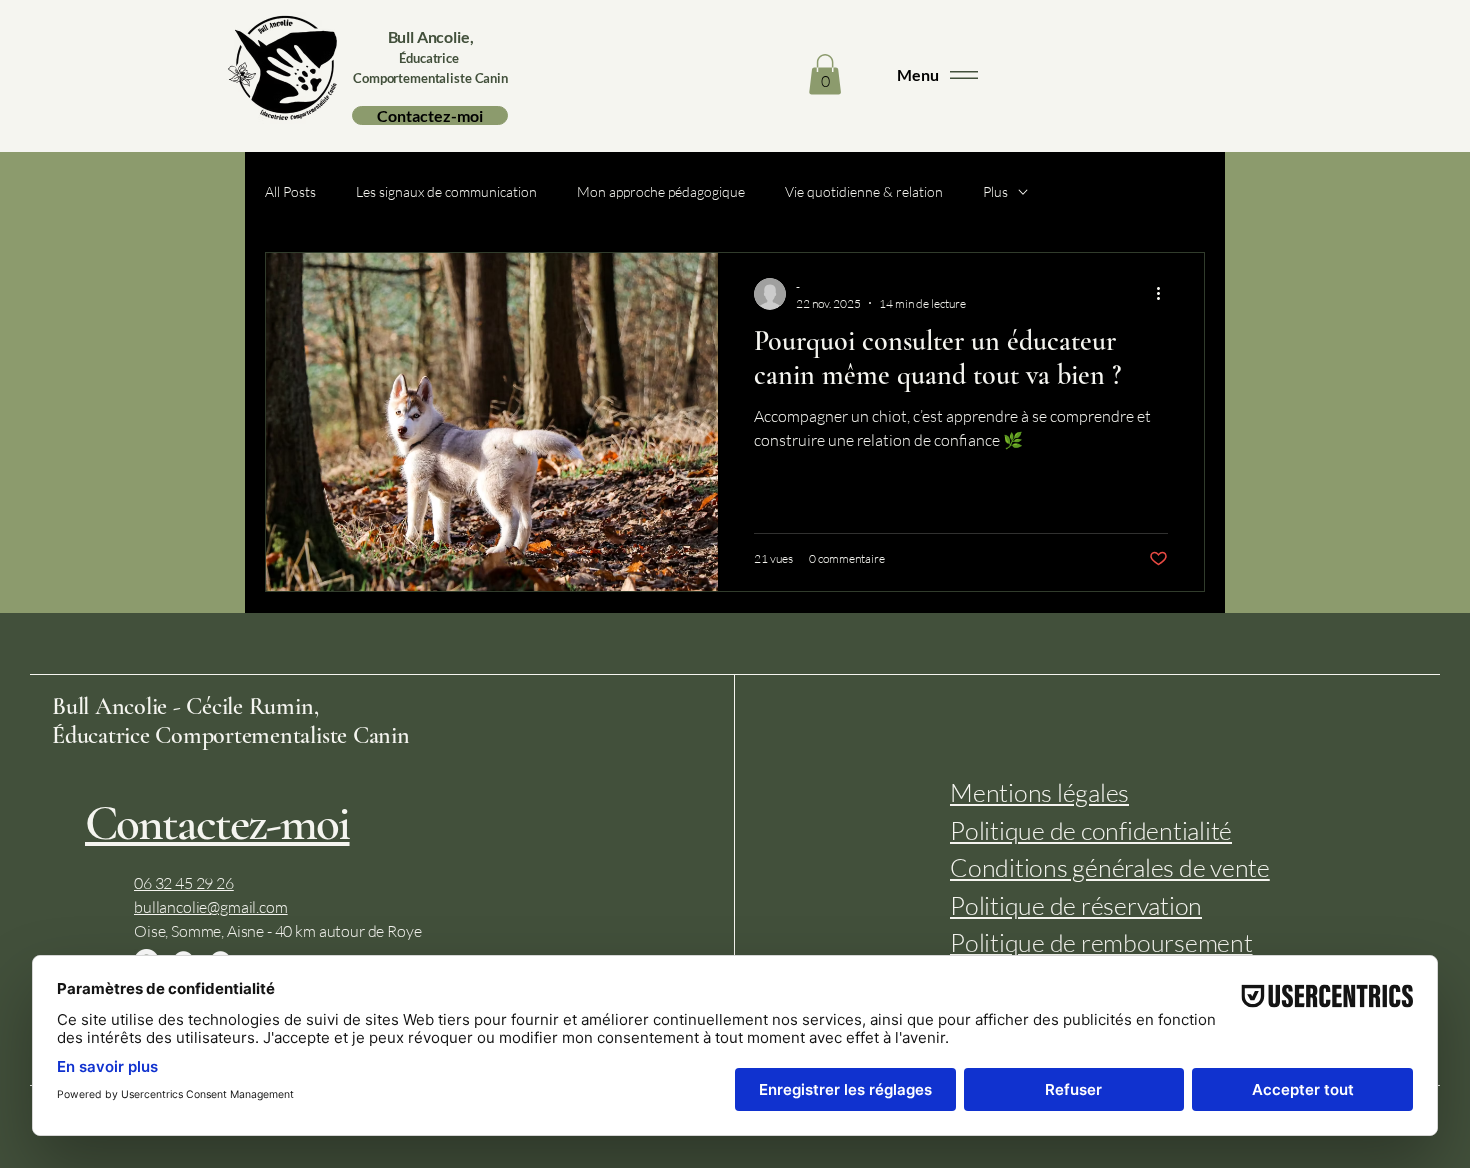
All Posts (290, 191)
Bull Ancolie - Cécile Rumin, (185, 706)
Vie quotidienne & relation (864, 191)
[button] (825, 74)
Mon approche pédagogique (661, 191)
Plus (995, 191)
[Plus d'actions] (1165, 294)
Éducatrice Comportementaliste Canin (231, 735)
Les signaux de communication (446, 191)
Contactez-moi (217, 823)
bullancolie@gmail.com (211, 907)
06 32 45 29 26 (184, 883)
